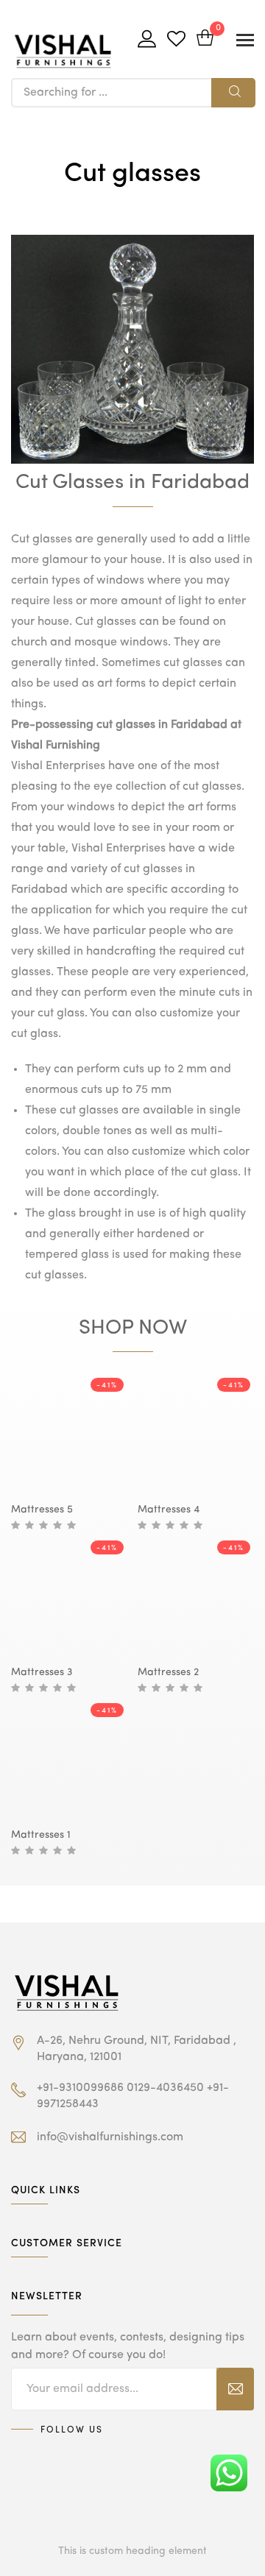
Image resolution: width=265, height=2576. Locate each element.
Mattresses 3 (42, 1672)
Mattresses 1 (41, 1835)
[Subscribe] (235, 2389)
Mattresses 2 (168, 1672)
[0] (205, 39)
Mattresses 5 (42, 1510)
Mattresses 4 (169, 1510)
